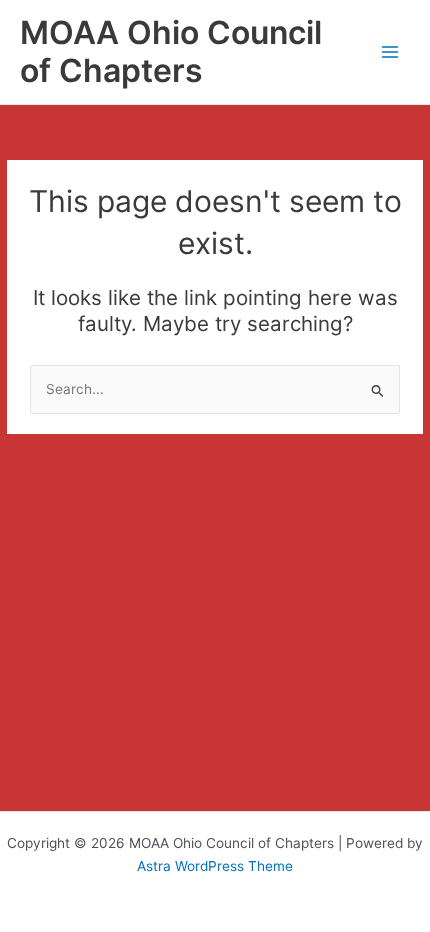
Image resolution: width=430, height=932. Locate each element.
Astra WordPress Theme (215, 866)
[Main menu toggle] (390, 52)
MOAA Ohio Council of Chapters (171, 51)
